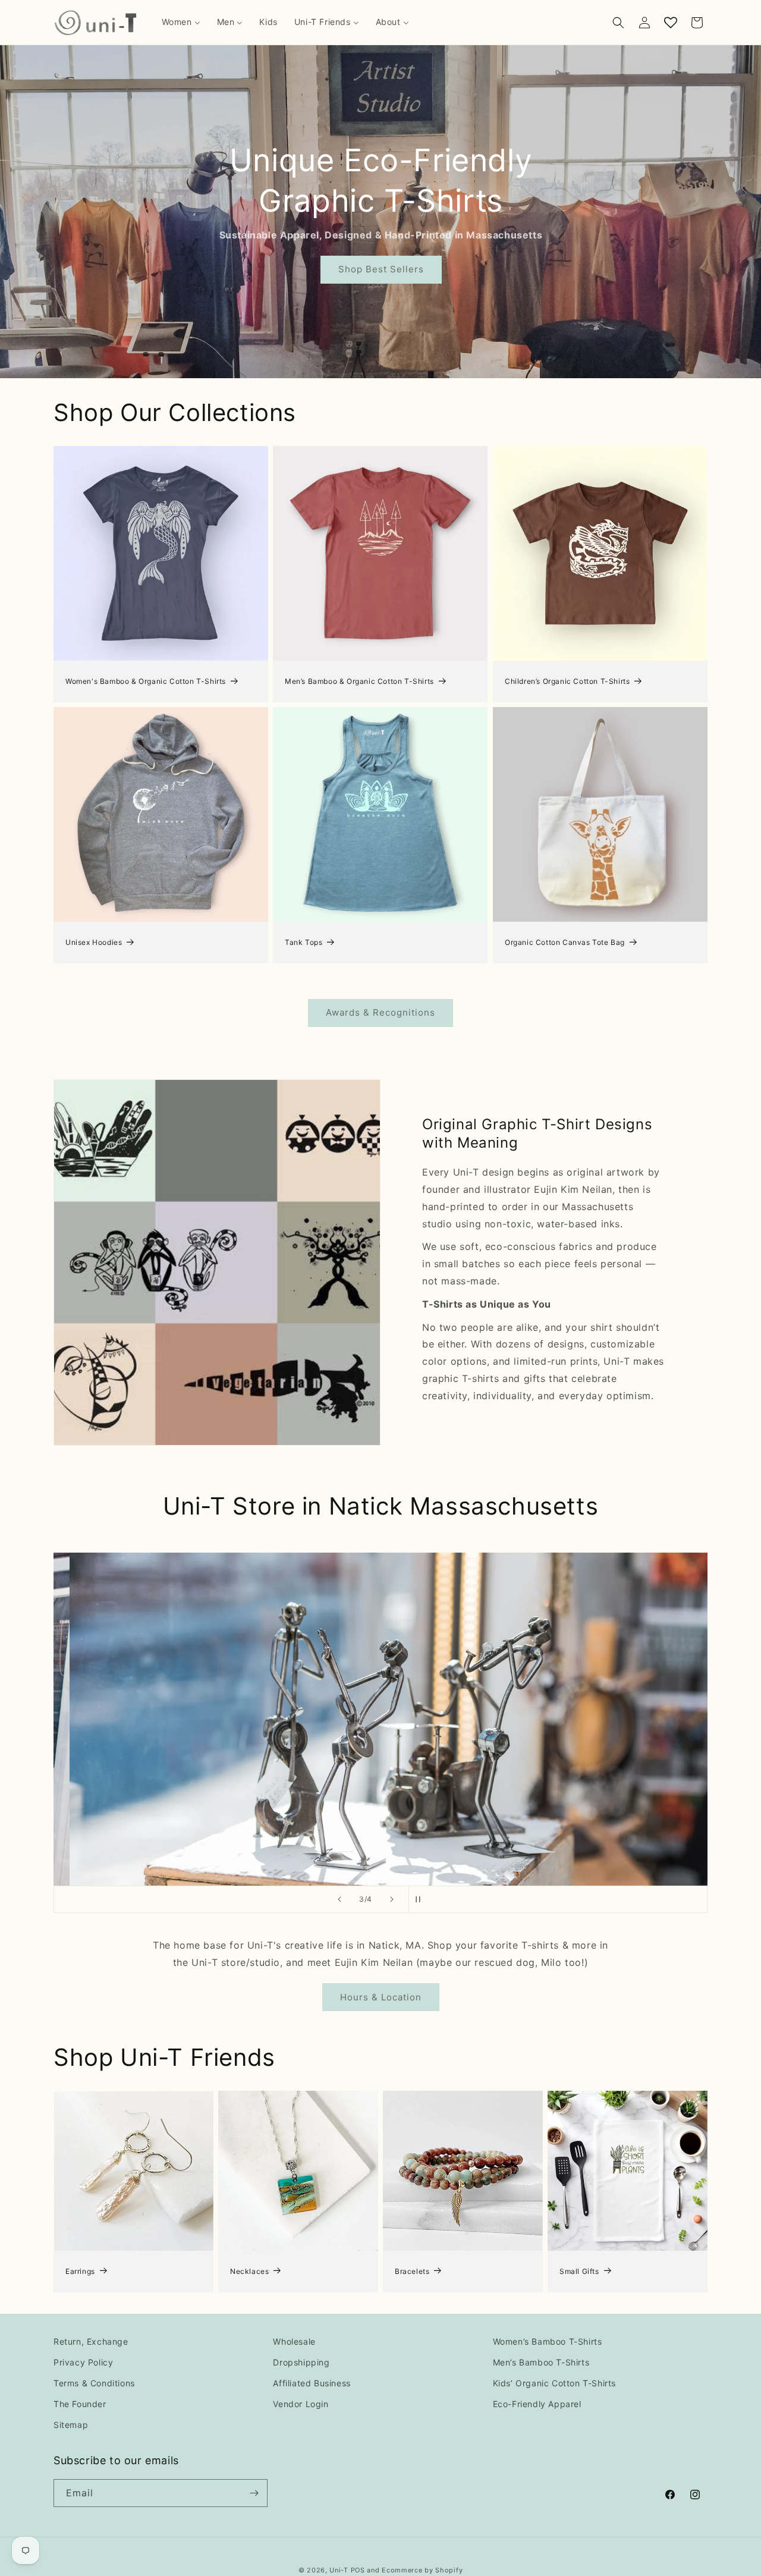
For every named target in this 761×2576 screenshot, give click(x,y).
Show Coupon (262, 1340)
